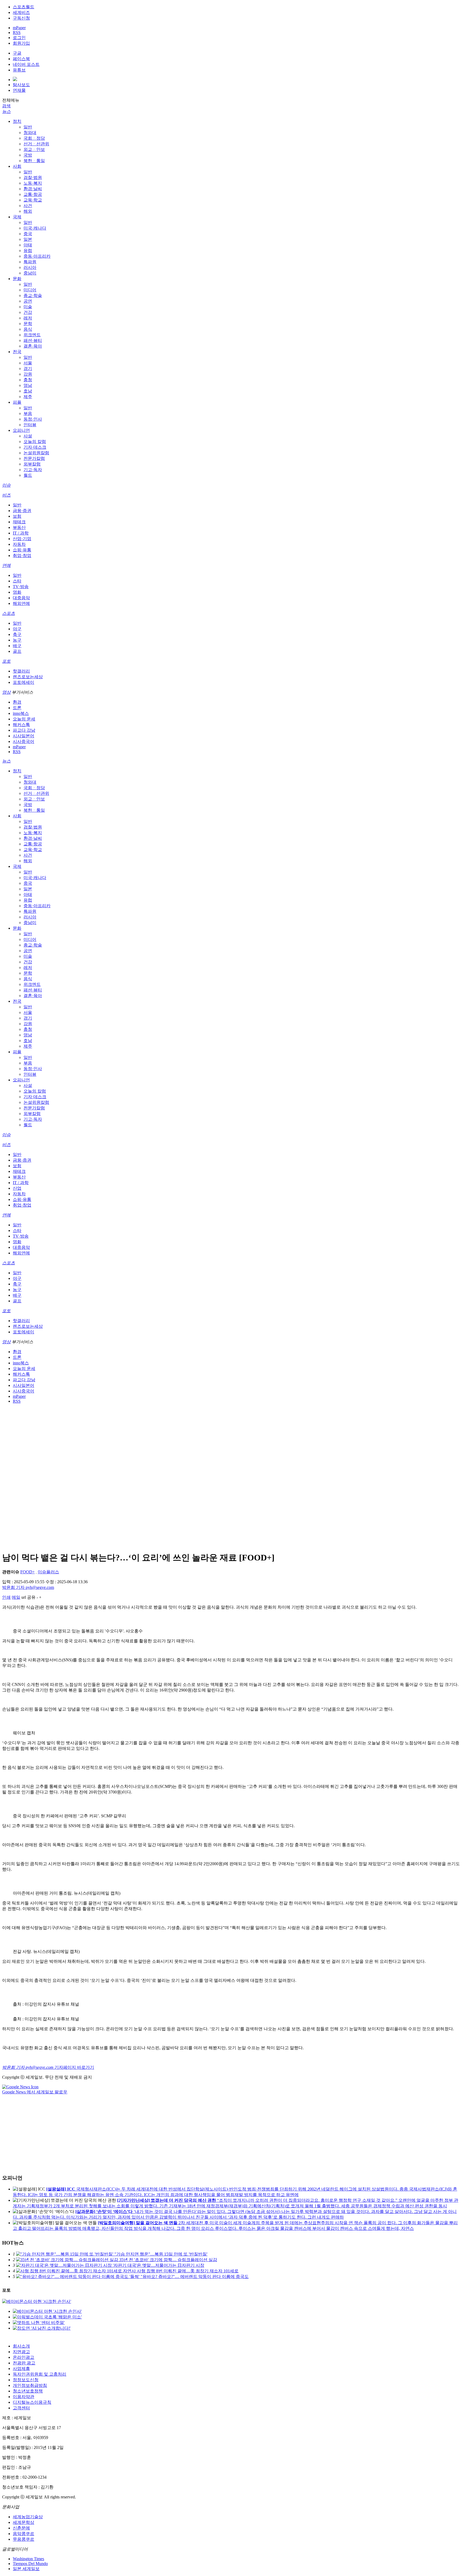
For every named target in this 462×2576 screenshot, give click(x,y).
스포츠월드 (24, 7)
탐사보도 (21, 85)
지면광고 (21, 2352)
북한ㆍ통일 (34, 161)
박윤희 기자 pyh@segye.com (28, 1587)
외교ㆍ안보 (34, 149)
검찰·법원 (33, 178)
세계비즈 (21, 12)
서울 (28, 363)
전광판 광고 (24, 2363)
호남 (28, 391)
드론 (17, 708)
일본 (28, 239)
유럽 (28, 251)
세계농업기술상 (28, 2517)
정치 (17, 121)
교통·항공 (33, 194)
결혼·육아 (33, 346)
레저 (28, 318)
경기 (28, 369)
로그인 (19, 38)
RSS (17, 33)
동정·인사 (33, 419)
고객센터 (21, 2408)
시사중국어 (24, 741)
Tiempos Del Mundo (30, 2564)
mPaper (19, 28)
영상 (6, 692)
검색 (6, 106)
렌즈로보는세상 (28, 677)
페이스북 (21, 59)
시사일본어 (24, 736)
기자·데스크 (35, 447)
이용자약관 (24, 2397)
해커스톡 (21, 725)
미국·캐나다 (35, 228)
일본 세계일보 (26, 2569)
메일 (16, 1597)
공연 (28, 301)
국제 (17, 217)
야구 (17, 629)
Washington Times (28, 2559)
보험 (17, 516)
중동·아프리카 (37, 256)
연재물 (19, 90)
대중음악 (21, 598)
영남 (28, 385)
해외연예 (21, 603)
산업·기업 (22, 539)
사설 (28, 436)
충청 (28, 380)
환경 (17, 702)
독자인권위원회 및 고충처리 (40, 2374)
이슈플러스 (48, 1572)
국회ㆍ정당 (34, 138)
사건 (28, 206)
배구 (17, 646)
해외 (28, 211)
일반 (28, 127)
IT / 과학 (21, 533)
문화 (17, 279)
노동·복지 (33, 183)
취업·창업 (22, 556)
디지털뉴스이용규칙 (32, 2402)
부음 (28, 413)
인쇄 (6, 1597)
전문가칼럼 (34, 458)
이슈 (6, 485)
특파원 (30, 262)
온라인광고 (24, 2357)
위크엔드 (32, 335)
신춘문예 (21, 2528)
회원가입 (21, 43)
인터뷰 (30, 425)
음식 (28, 329)
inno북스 (21, 713)
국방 (28, 155)
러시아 (30, 267)
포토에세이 (24, 682)
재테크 (19, 522)
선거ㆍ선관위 (36, 144)
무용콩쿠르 (24, 2539)
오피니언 (21, 430)
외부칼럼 (32, 464)
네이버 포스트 (26, 64)
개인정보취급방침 (30, 2385)
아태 (28, 245)
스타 (17, 581)
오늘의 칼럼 (35, 442)
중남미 (30, 273)
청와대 (30, 133)
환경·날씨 (33, 189)
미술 (28, 307)
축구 (17, 634)
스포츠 (9, 613)
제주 (28, 397)
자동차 (19, 544)
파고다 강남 (24, 730)
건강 (28, 312)
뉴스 (6, 111)
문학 (28, 324)
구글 (17, 53)
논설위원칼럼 (36, 453)
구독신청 (21, 18)
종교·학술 (33, 295)
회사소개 (21, 2346)
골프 (17, 651)
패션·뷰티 (33, 340)
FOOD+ (28, 1572)
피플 (17, 402)
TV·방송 (21, 587)
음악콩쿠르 (24, 2534)
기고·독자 (33, 470)
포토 (6, 661)
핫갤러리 (21, 671)
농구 (17, 640)
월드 (28, 475)
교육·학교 (33, 200)
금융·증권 (22, 511)
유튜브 (19, 70)
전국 (17, 352)
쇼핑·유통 (22, 550)
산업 (17, 1188)
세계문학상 (24, 2522)
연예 (6, 565)
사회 (17, 166)
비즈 (6, 495)
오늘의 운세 (24, 719)
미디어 (30, 290)
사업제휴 (21, 2369)
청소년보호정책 (28, 2391)
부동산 (19, 527)
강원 (28, 374)
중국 (28, 234)
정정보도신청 (26, 2380)
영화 (17, 592)
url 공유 (28, 1597)
